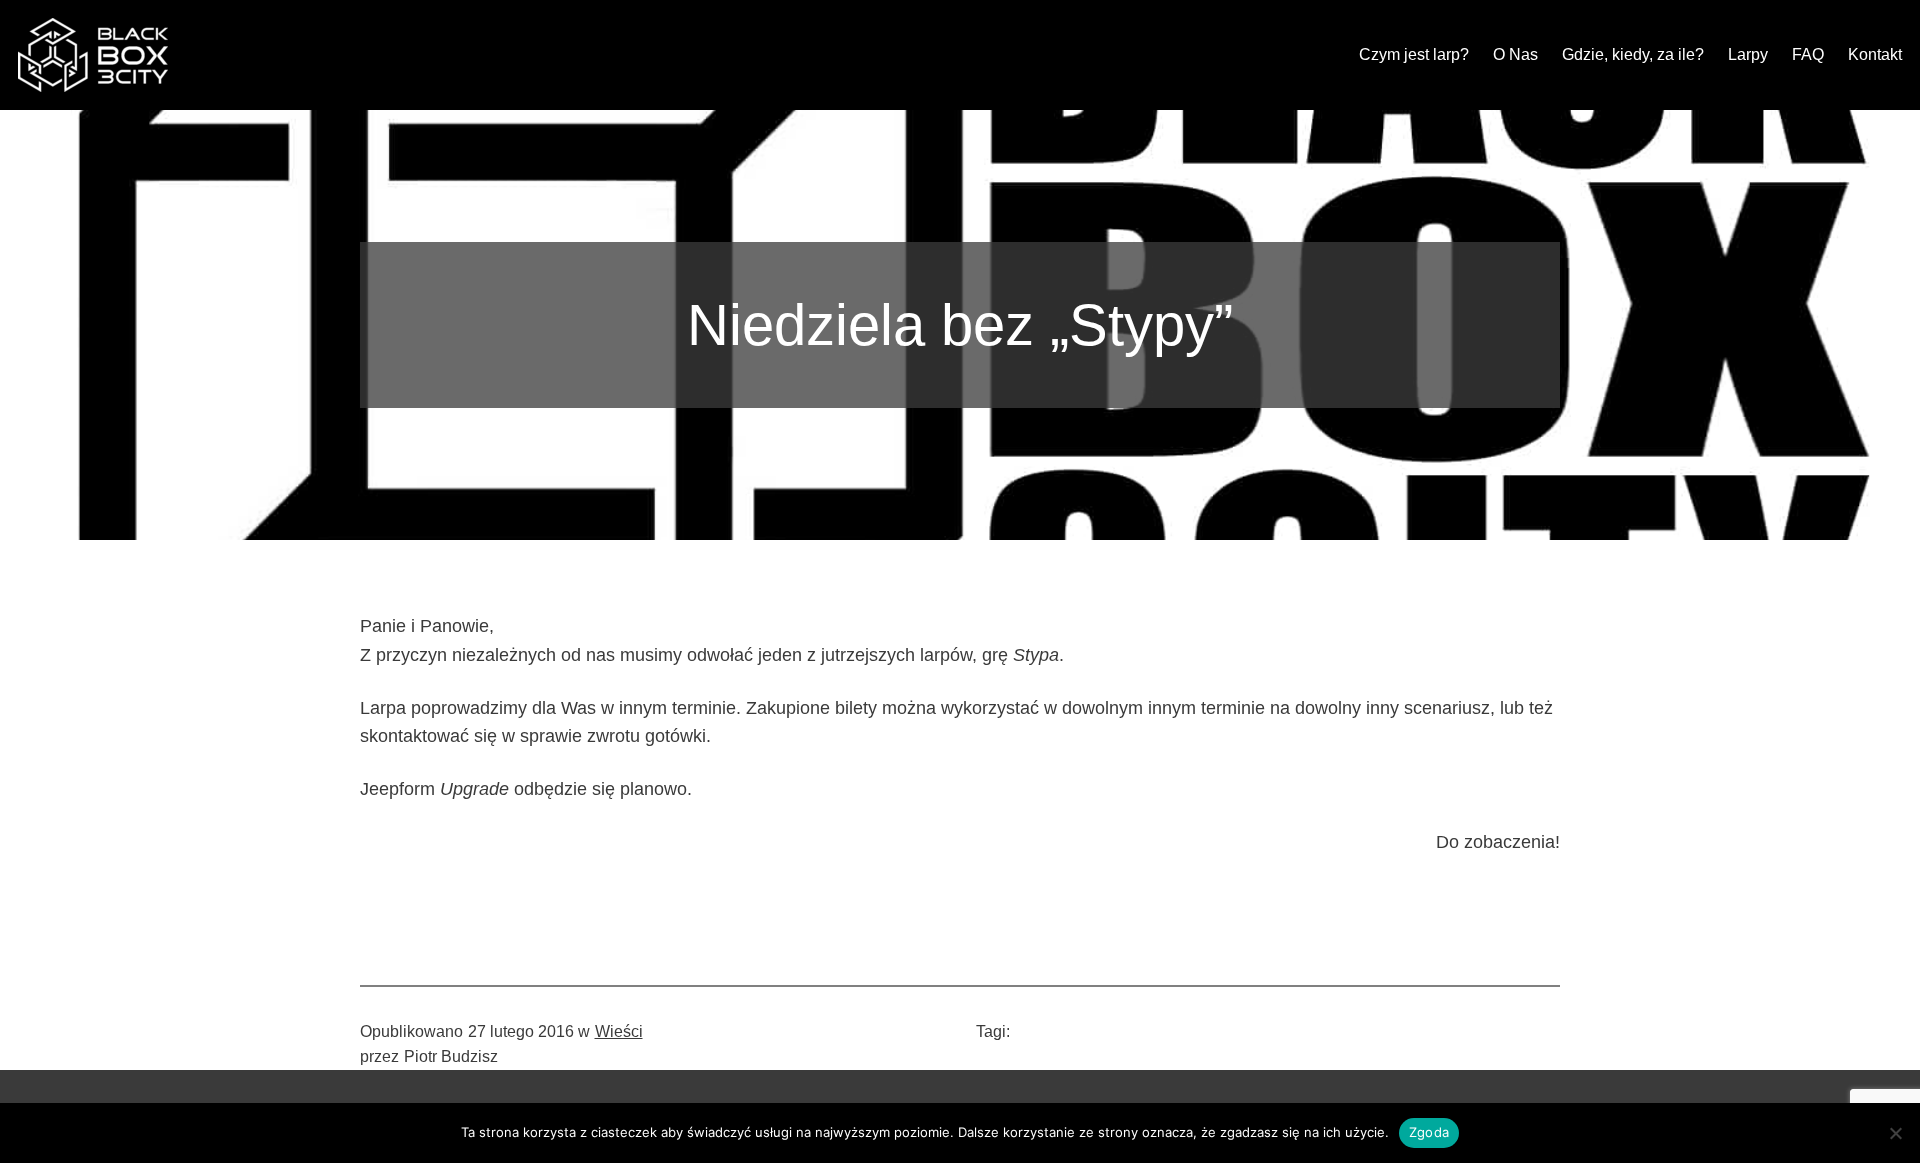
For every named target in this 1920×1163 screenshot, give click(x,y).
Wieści (619, 1031)
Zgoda (1429, 1132)
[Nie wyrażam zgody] (1895, 1133)
